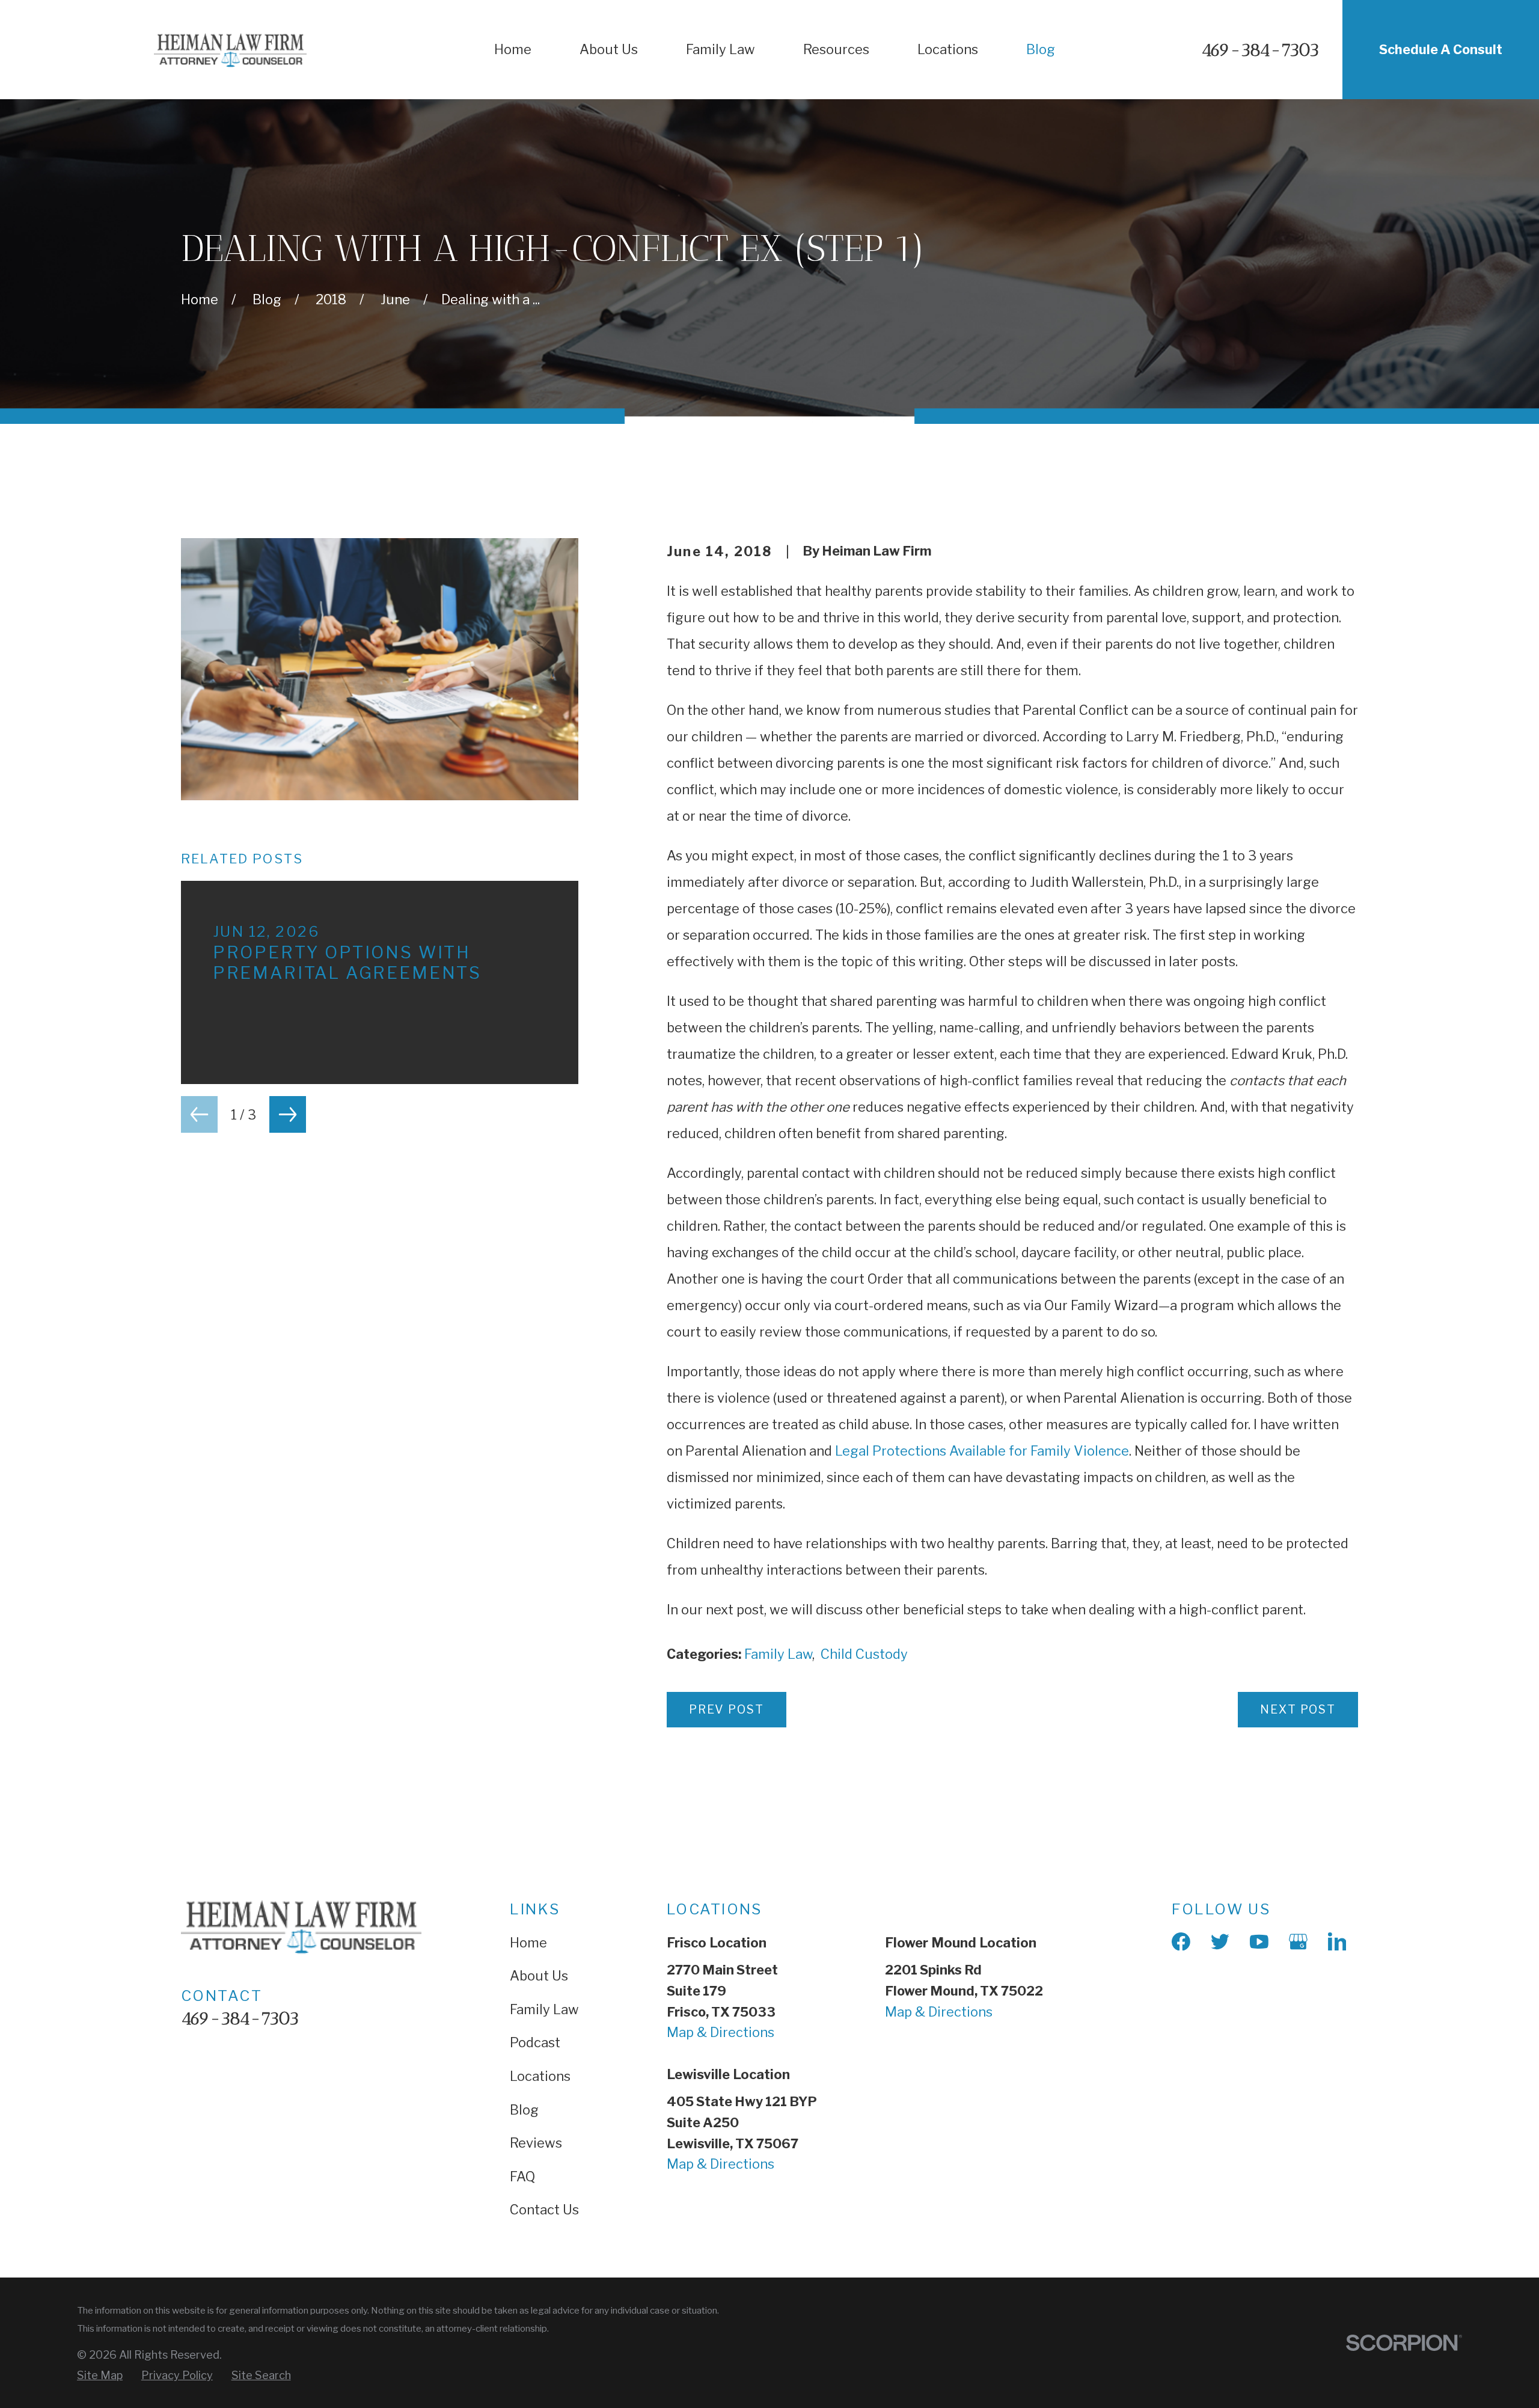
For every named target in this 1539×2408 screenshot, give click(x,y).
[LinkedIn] (1337, 1942)
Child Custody (864, 1654)
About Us (539, 1976)
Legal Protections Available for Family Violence (981, 1451)
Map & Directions (721, 2032)
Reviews (536, 2143)
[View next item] (288, 1114)
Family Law (778, 1654)
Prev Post (727, 1709)
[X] (1220, 1942)
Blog (524, 2110)
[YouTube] (1259, 1942)
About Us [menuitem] (609, 49)
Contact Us (544, 2210)
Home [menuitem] (513, 49)
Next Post (1298, 1709)
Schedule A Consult (1441, 49)
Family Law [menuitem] (721, 49)
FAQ (522, 2177)
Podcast (535, 2042)
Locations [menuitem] (948, 49)
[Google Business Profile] (1298, 1942)
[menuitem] (100, 2375)
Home (528, 1943)
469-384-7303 (1260, 50)
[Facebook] (1181, 1942)
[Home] (230, 50)
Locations (540, 2076)
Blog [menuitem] (1041, 49)
